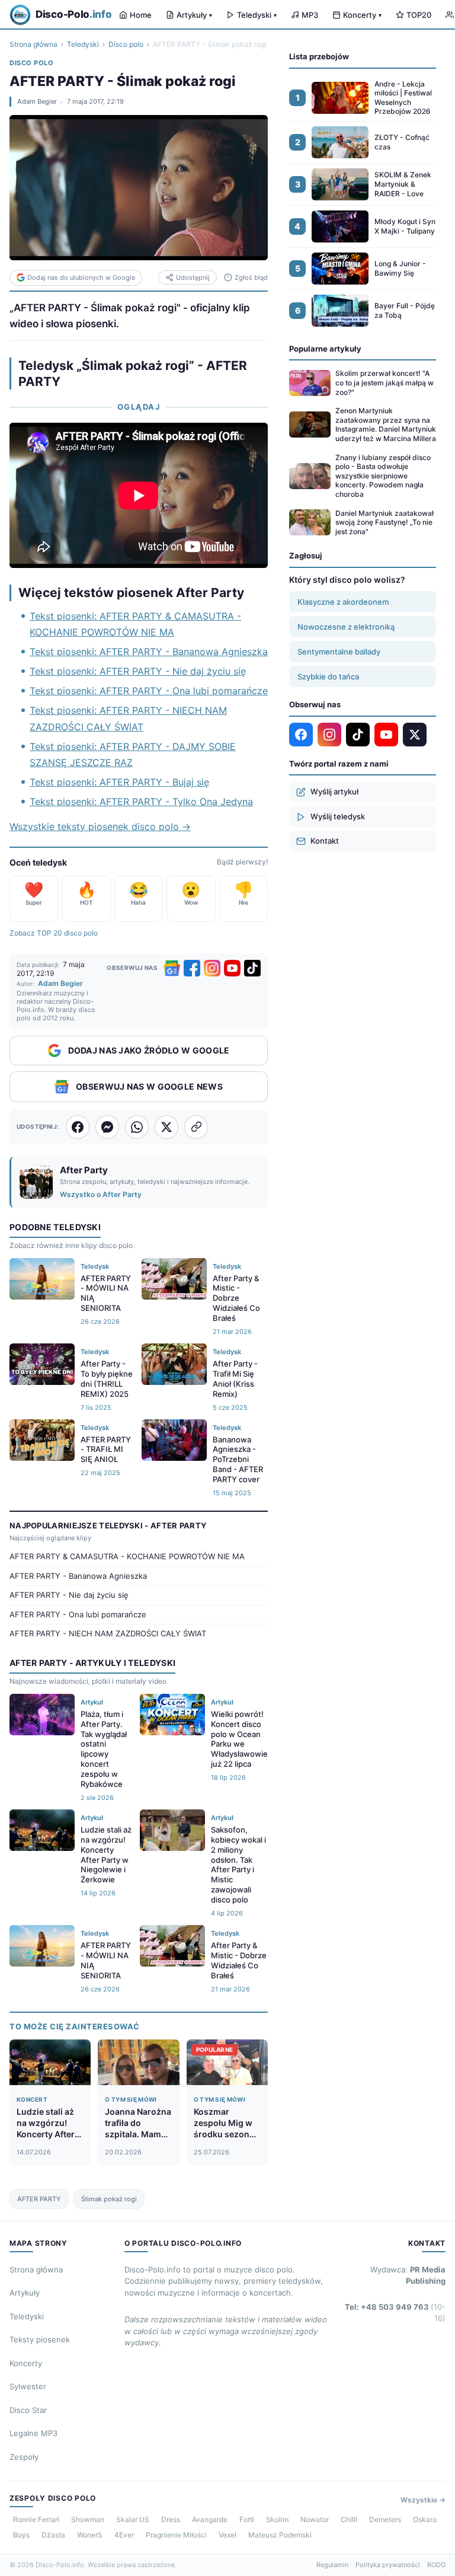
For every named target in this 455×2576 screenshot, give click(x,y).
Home (141, 15)
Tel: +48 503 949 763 (395, 2313)
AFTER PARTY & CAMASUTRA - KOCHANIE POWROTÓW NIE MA (127, 1556)
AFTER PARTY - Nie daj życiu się (69, 1595)
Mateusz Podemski (280, 2535)
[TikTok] (252, 968)
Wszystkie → (423, 2500)
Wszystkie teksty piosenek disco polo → (100, 826)
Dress (171, 2519)
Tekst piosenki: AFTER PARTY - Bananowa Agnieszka (149, 652)
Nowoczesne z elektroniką (346, 627)
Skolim (277, 2519)
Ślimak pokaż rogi (109, 2199)
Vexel (227, 2535)
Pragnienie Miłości (176, 2535)
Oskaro (425, 2519)
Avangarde (210, 2519)
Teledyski (257, 15)
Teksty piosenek (40, 2339)
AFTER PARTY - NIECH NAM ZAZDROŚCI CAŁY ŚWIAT (108, 1633)
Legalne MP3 (33, 2433)
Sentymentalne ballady (339, 652)
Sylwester (28, 2386)
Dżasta (53, 2535)
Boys (21, 2535)
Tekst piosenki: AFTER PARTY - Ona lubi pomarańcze (149, 691)
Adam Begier (37, 101)
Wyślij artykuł (334, 791)
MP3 (310, 15)
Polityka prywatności (388, 2565)
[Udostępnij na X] (166, 1127)
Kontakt (325, 841)
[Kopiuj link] (196, 1127)
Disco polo (126, 44)
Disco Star (28, 2410)
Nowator (315, 2519)
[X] (415, 735)
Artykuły (194, 15)
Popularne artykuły (325, 349)
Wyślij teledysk (338, 816)
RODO (436, 2565)
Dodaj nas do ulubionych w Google (81, 277)
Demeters (385, 2519)
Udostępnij (193, 277)
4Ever (124, 2535)
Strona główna (33, 44)
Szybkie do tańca (328, 676)
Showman (88, 2519)
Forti (247, 2519)
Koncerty (362, 15)
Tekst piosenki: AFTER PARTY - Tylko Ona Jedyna (141, 802)
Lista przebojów (319, 56)
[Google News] (172, 968)
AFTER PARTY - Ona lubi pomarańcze (78, 1614)
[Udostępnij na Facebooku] (78, 1127)
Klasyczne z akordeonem (343, 602)
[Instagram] (212, 968)
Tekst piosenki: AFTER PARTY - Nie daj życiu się (138, 671)
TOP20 (419, 15)
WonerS (90, 2535)
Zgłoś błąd (251, 277)
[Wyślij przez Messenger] (107, 1127)
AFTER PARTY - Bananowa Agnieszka (78, 1576)
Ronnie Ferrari (36, 2519)
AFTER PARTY (39, 2199)
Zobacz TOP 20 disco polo (54, 933)
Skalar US (133, 2519)
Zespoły (24, 2457)
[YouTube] (232, 968)
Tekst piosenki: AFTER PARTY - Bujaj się (119, 782)
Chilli (349, 2519)
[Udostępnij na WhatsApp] (137, 1127)
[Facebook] (192, 968)
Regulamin (332, 2565)
